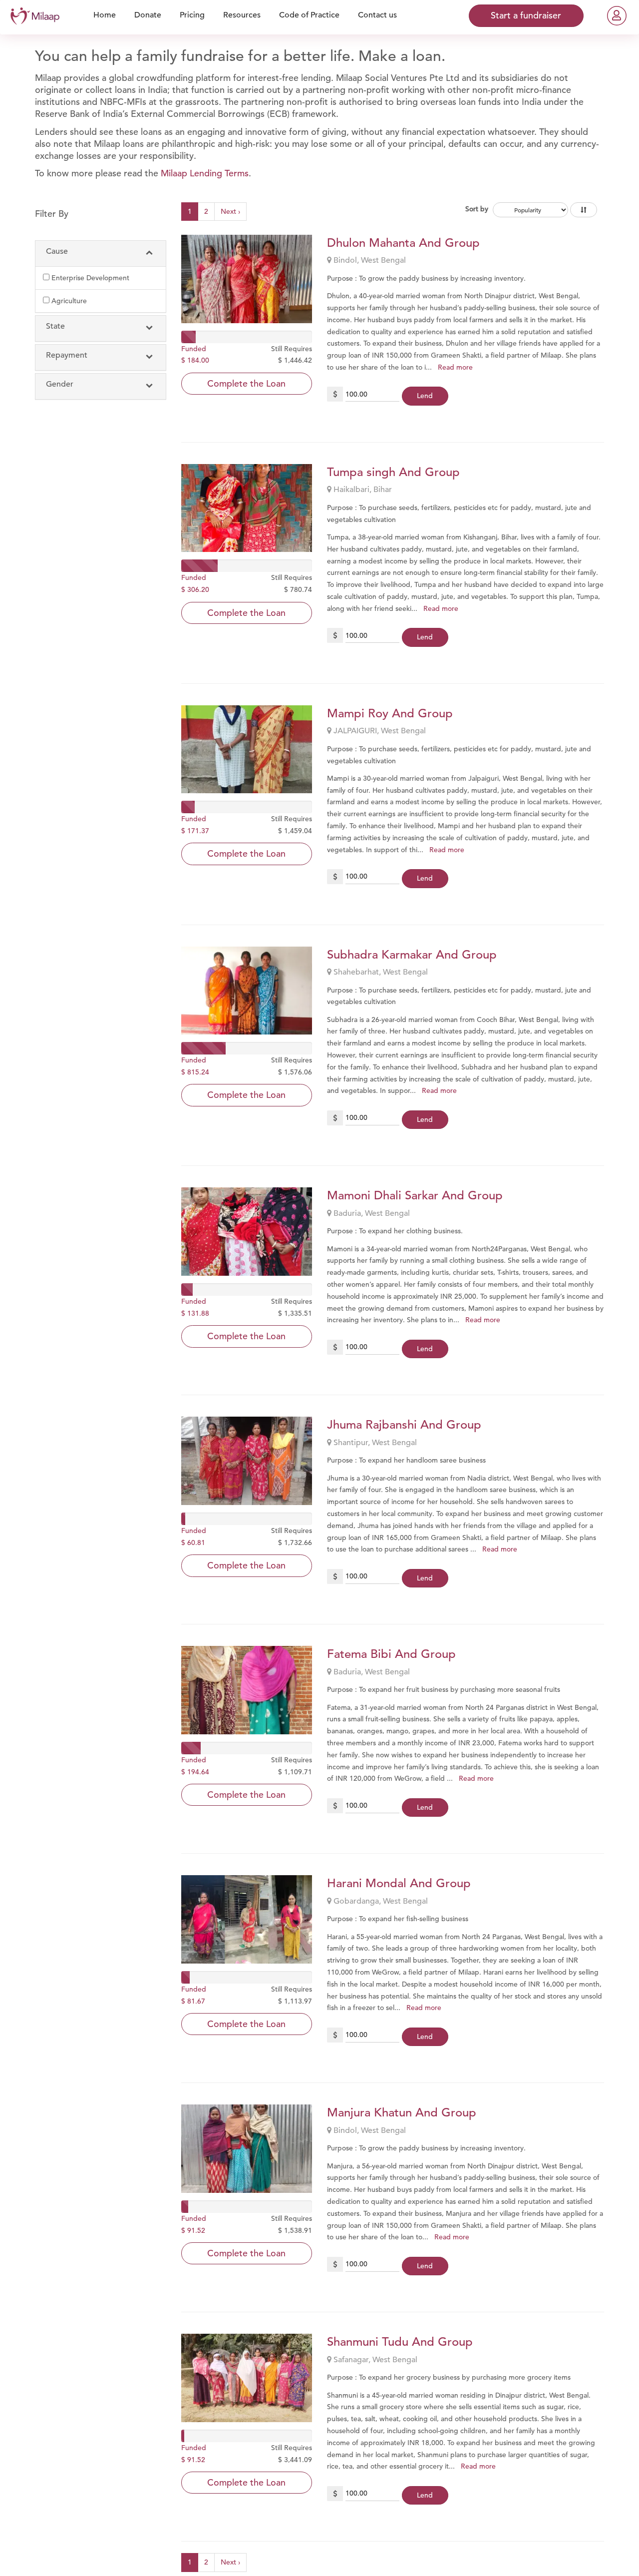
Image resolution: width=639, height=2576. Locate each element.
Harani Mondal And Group (399, 1883)
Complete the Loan (246, 383)
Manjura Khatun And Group (402, 2112)
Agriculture (69, 301)
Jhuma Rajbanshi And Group (404, 1425)
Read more (455, 367)
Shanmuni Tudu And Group (400, 2342)
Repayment (67, 355)
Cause (57, 251)
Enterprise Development (90, 278)
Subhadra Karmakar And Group (412, 955)
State (55, 326)
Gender (60, 384)
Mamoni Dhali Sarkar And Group (415, 1195)
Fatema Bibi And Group (391, 1654)
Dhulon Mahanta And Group (403, 243)
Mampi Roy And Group (390, 713)
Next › (230, 211)
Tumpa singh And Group (393, 472)
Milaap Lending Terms (205, 173)
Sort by (477, 209)
